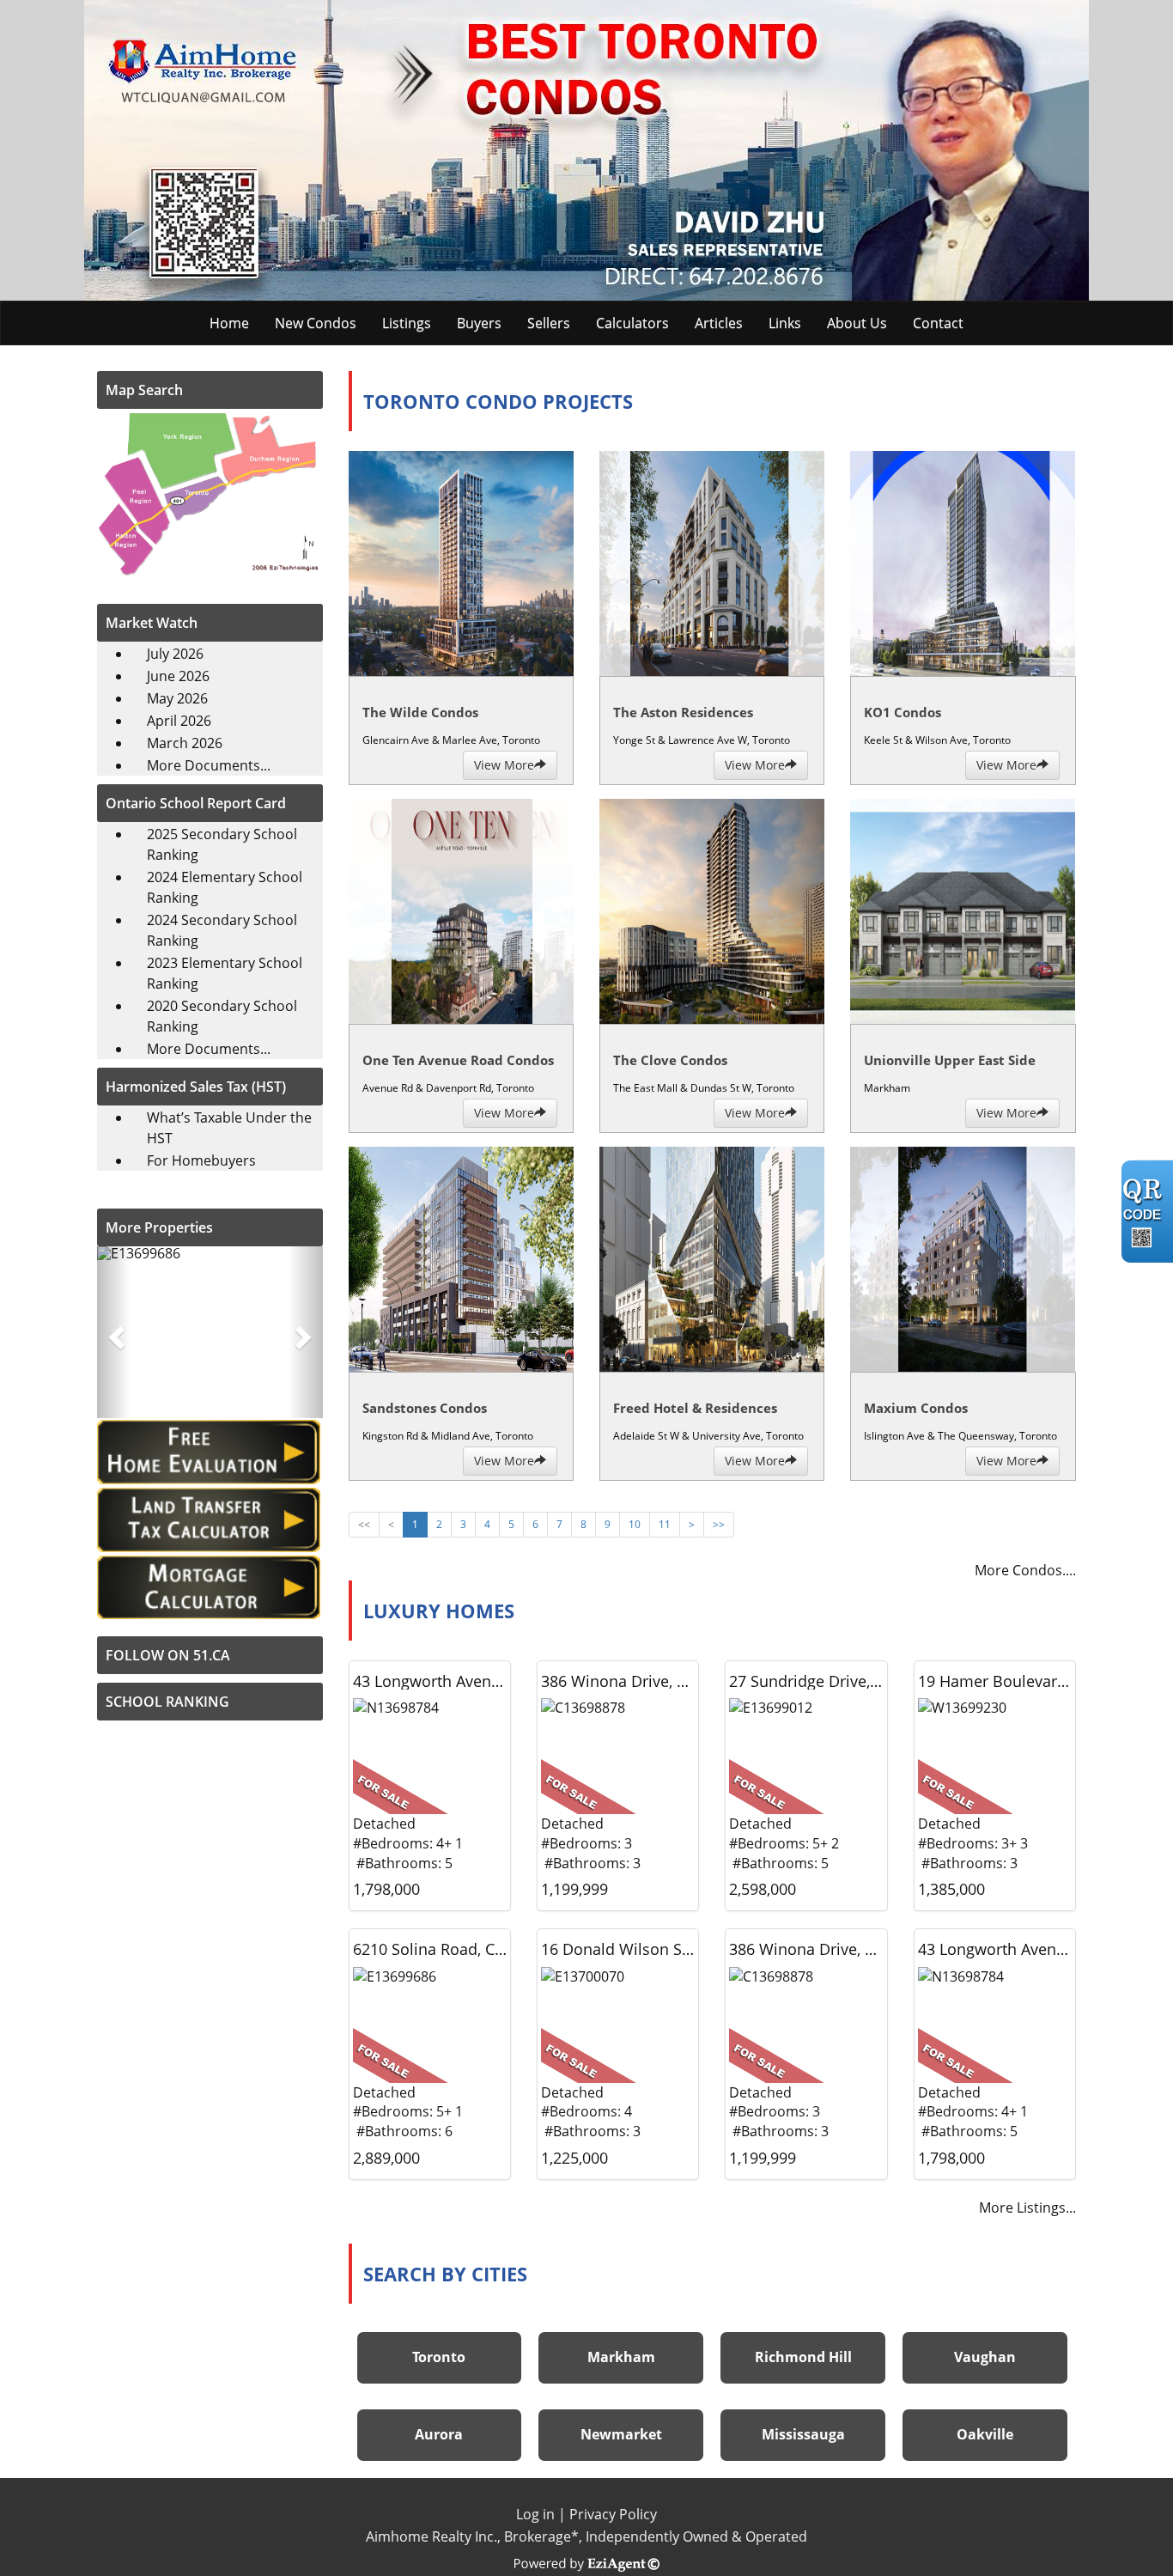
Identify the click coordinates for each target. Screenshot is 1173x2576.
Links (785, 323)
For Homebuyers (201, 1160)
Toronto (439, 2357)
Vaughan (985, 2357)
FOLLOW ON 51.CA (168, 1655)
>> (719, 1524)
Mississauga (803, 2434)
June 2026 (178, 676)
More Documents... (209, 765)
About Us (857, 323)
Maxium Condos (916, 1408)
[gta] (210, 492)
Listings (407, 323)
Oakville (985, 2434)
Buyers (479, 323)
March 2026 (185, 743)
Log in (535, 2514)
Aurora (439, 2434)
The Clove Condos (670, 1060)
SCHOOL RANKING (167, 1702)
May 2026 (177, 698)
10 (635, 1524)
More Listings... (1027, 2208)
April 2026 (179, 721)
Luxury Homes (439, 1611)
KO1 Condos (903, 712)
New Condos (316, 323)
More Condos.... (1025, 1570)
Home (229, 323)
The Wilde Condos (420, 712)
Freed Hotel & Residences (695, 1408)
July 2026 (175, 654)
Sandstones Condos (425, 1408)
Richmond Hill (803, 2357)
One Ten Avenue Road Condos (458, 1060)
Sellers (549, 323)
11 (665, 1524)
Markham (621, 2357)
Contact (938, 323)
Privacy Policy (613, 2514)
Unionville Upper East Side (950, 1060)
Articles (719, 323)
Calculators (632, 323)
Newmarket (621, 2434)
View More (504, 765)
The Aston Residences (683, 712)
